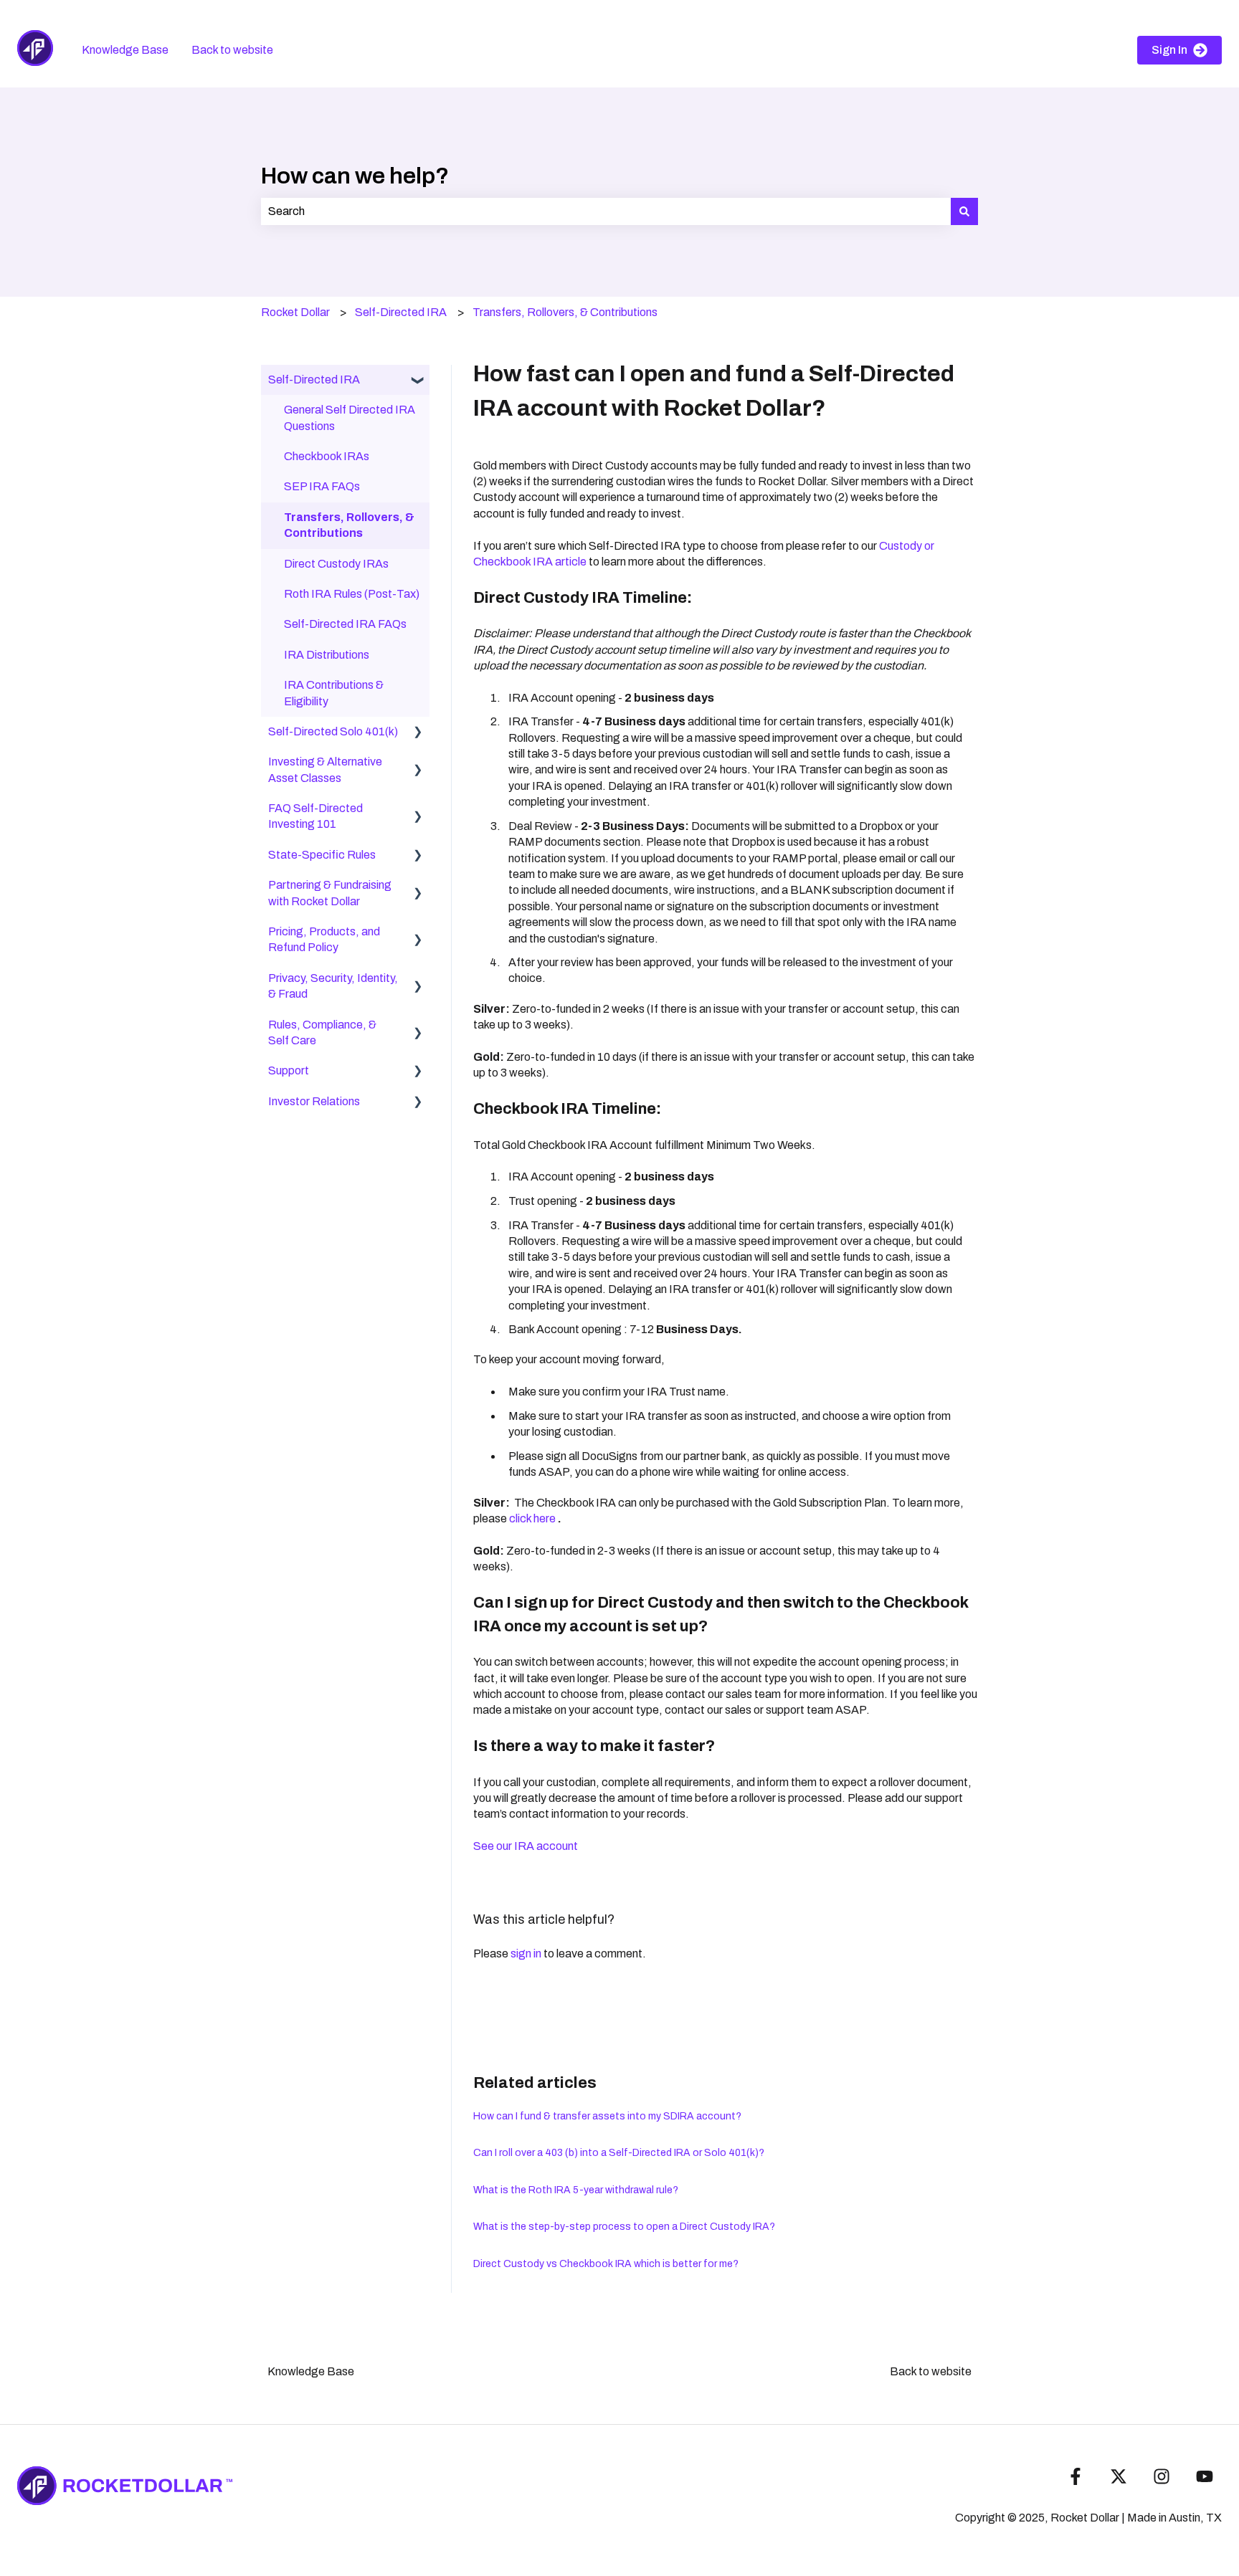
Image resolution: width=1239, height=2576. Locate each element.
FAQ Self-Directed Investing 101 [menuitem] (315, 816)
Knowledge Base (125, 50)
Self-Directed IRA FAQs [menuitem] (345, 624)
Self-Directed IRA (401, 312)
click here (533, 1518)
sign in (526, 1954)
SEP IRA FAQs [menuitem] (322, 486)
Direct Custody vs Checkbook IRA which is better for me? (606, 2264)
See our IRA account (526, 1846)
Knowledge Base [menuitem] (311, 2371)
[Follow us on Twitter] (1119, 2476)
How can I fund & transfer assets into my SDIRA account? (607, 2116)
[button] (418, 381)
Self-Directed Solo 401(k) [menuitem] (333, 731)
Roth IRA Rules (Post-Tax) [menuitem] (352, 594)
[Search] (964, 211)
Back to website (232, 50)
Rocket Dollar (295, 312)
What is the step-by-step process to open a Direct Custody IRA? (624, 2227)
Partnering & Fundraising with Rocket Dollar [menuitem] (330, 893)
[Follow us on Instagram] (1162, 2476)
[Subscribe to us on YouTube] (1205, 2476)
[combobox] (606, 211)
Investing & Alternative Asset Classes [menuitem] (325, 769)
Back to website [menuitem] (931, 2371)
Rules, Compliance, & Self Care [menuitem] (322, 1032)
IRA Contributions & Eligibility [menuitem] (334, 693)
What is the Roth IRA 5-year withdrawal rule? (576, 2190)
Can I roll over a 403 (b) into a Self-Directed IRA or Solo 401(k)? (619, 2153)
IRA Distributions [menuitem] (327, 655)
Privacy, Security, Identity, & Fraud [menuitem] (333, 986)
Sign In (1169, 50)
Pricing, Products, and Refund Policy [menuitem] (324, 939)
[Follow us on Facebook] (1076, 2476)
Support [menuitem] (289, 1070)
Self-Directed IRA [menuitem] (314, 380)
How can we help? (355, 176)
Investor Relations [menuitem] (314, 1101)
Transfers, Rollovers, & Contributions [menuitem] (349, 525)
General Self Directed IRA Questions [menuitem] (350, 418)
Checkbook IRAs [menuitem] (327, 456)
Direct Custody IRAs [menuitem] (336, 564)
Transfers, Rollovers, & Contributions (565, 312)
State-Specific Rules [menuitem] (322, 855)
